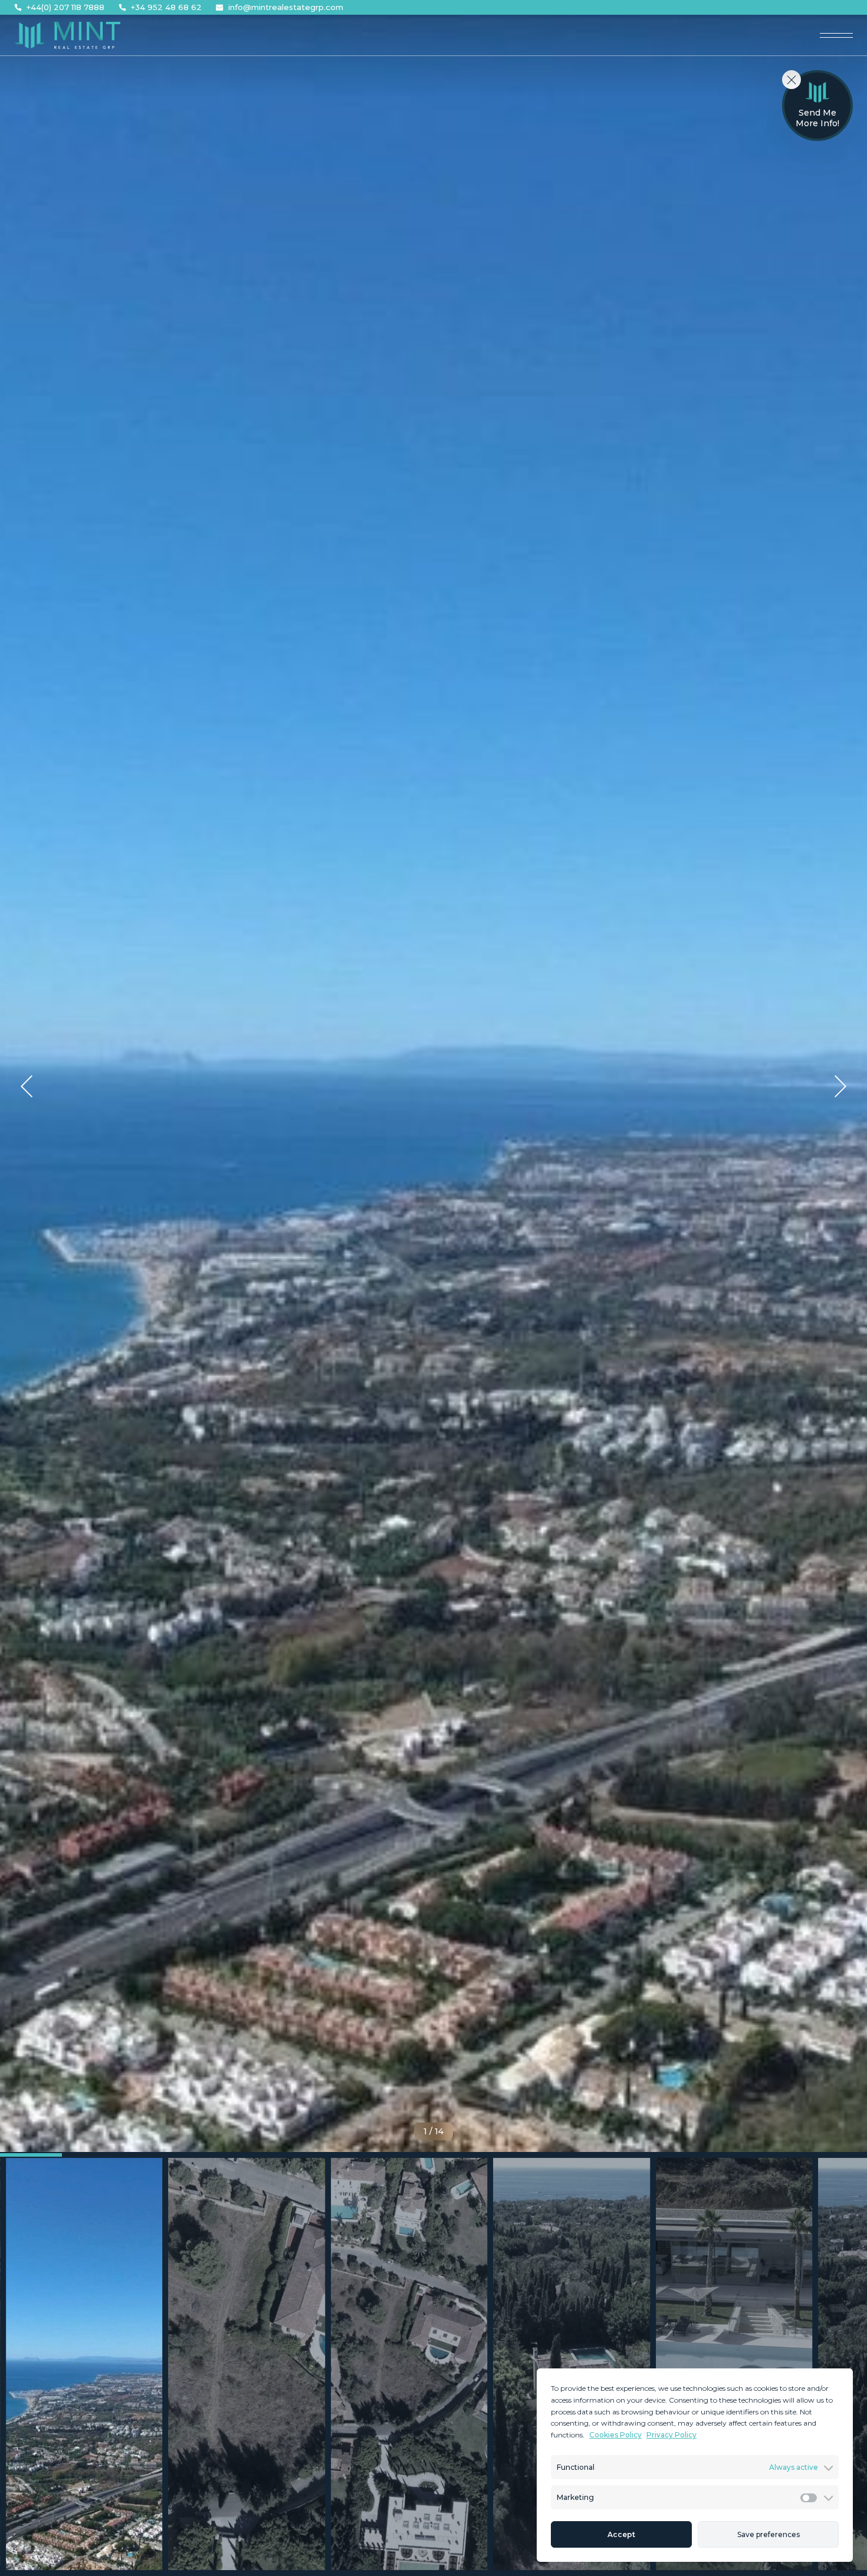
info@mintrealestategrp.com (286, 7)
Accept (621, 2534)
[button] (27, 1086)
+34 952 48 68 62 (166, 7)
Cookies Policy (615, 2435)
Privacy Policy (671, 2435)
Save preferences (769, 2534)
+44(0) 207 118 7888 (65, 7)
